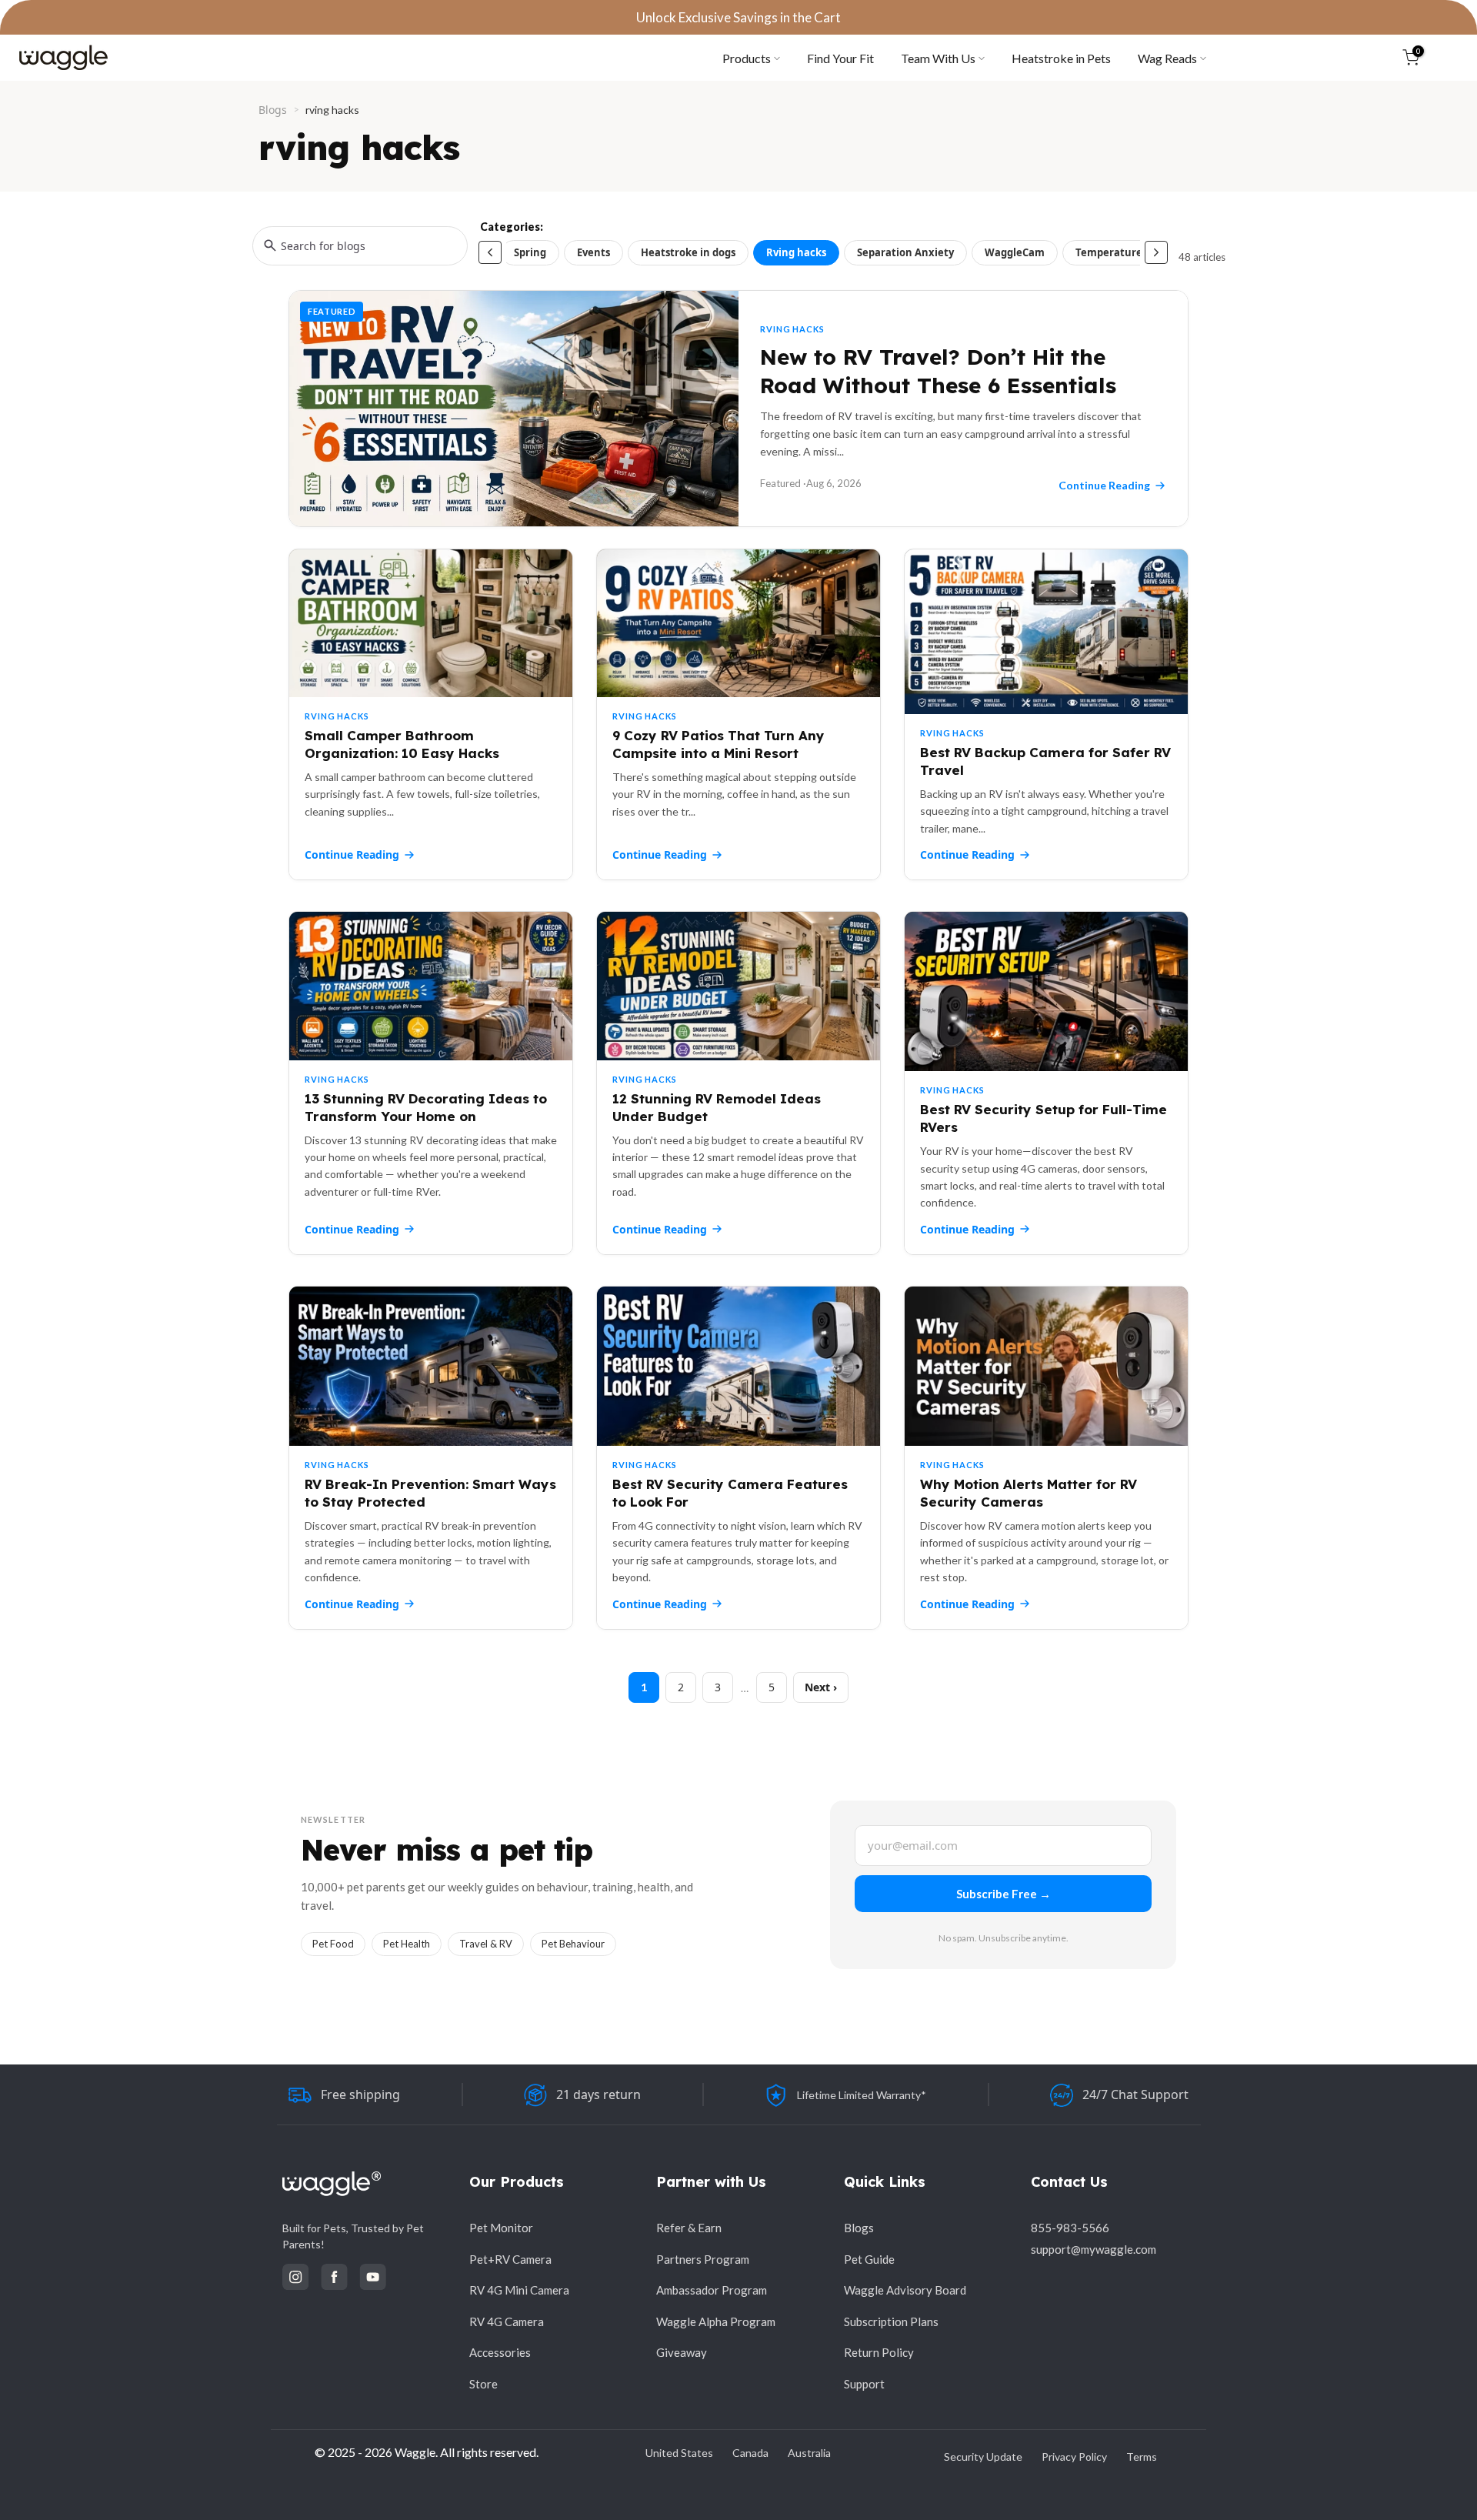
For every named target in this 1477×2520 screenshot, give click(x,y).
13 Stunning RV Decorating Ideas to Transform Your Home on (426, 1107)
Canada (750, 2453)
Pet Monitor (501, 2228)
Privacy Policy (1074, 2457)
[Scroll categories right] (1156, 252)
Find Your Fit (840, 58)
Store (483, 2384)
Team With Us (938, 58)
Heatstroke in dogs (688, 252)
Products (747, 58)
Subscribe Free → (1004, 1894)
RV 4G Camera (507, 2321)
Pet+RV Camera (510, 2259)
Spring (530, 252)
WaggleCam (1015, 252)
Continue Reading (352, 854)
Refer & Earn (689, 2228)
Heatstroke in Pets (1061, 58)
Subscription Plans (891, 2321)
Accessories (500, 2352)
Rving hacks (796, 252)
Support (864, 2384)
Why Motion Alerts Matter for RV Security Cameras (1029, 1493)
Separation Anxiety (905, 252)
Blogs (273, 110)
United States (679, 2453)
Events (593, 252)
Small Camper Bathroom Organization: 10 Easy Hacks (402, 744)
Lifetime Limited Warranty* (862, 2095)
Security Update (983, 2457)
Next (817, 1687)
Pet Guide (869, 2259)
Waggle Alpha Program (716, 2321)
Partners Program (703, 2259)
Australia (809, 2453)
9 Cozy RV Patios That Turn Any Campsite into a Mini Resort (718, 744)
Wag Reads (1167, 58)
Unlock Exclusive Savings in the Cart (738, 17)
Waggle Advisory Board (905, 2290)
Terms (1142, 2457)
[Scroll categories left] (490, 252)
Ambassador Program (712, 2290)
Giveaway (682, 2352)
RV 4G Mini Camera (519, 2290)
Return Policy (879, 2352)
